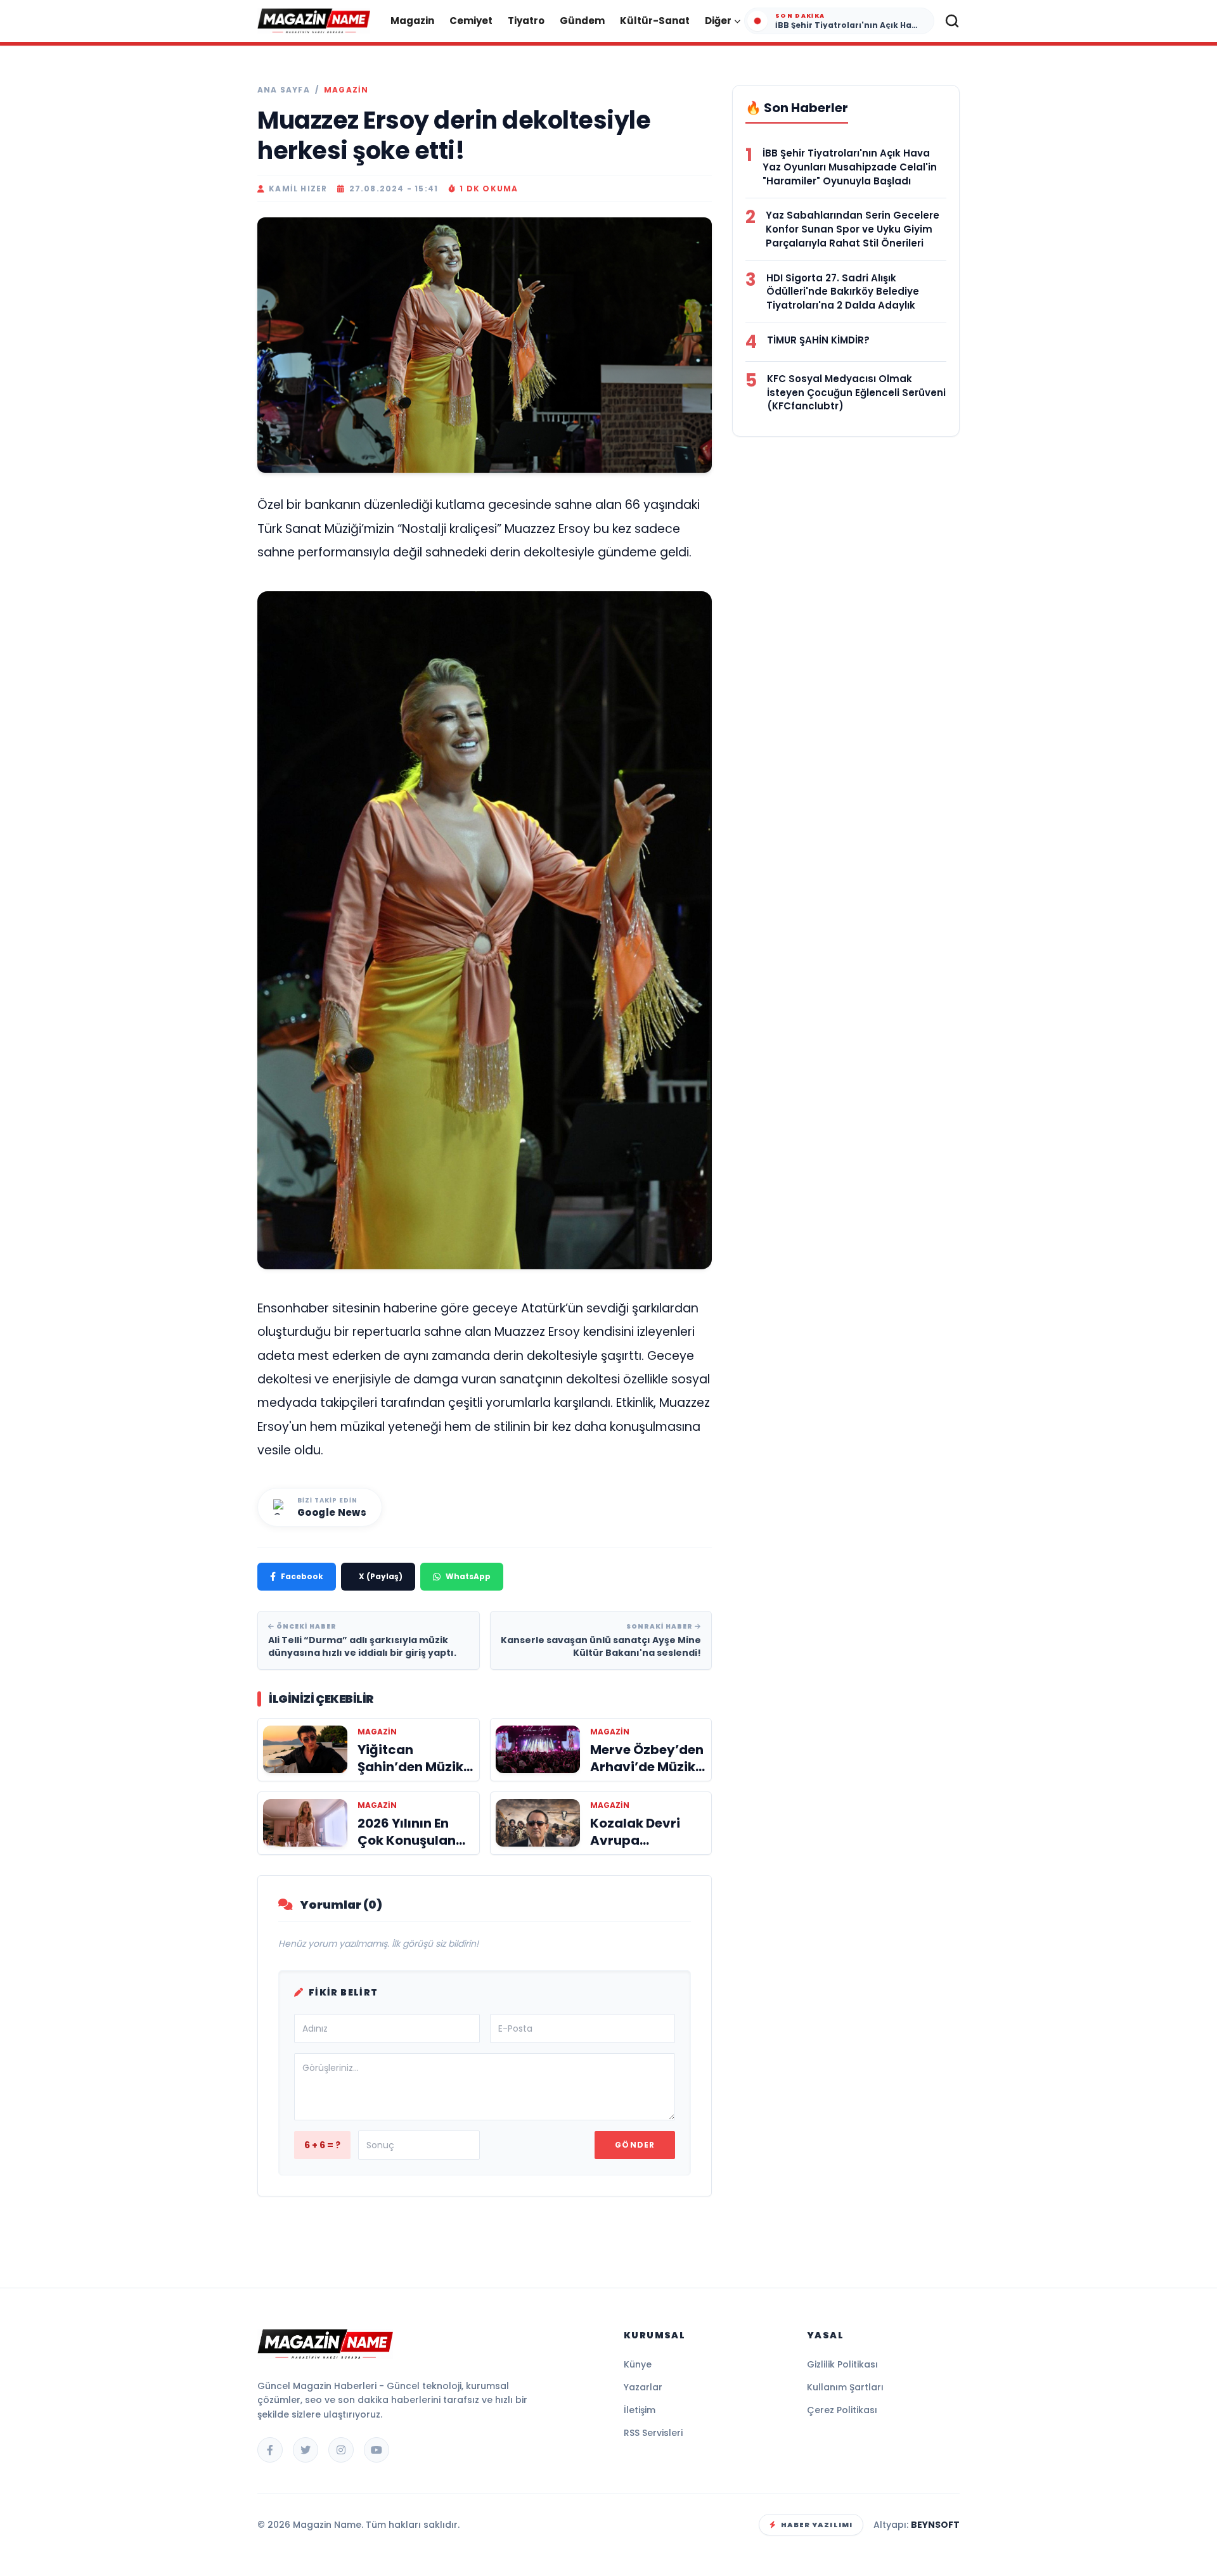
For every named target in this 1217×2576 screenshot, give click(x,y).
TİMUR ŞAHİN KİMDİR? (818, 340)
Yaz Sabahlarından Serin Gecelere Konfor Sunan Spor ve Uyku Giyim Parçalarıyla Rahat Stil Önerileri (853, 229)
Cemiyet (471, 21)
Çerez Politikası (842, 2410)
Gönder (635, 2145)
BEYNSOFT (935, 2525)
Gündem (582, 21)
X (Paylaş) (381, 1576)
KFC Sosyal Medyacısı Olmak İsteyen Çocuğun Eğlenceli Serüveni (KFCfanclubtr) (856, 393)
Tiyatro (526, 21)
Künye (638, 2364)
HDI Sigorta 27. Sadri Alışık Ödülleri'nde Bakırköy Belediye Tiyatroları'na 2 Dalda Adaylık (843, 292)
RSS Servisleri (653, 2433)
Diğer (718, 21)
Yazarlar (643, 2387)
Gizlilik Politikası (842, 2364)
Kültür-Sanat (655, 21)
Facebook (302, 1576)
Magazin (412, 21)
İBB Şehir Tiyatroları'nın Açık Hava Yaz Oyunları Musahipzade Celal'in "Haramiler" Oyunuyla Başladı (850, 167)
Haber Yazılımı (817, 2525)
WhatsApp (468, 1576)
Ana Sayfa (284, 90)
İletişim (640, 2410)
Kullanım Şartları (845, 2387)
